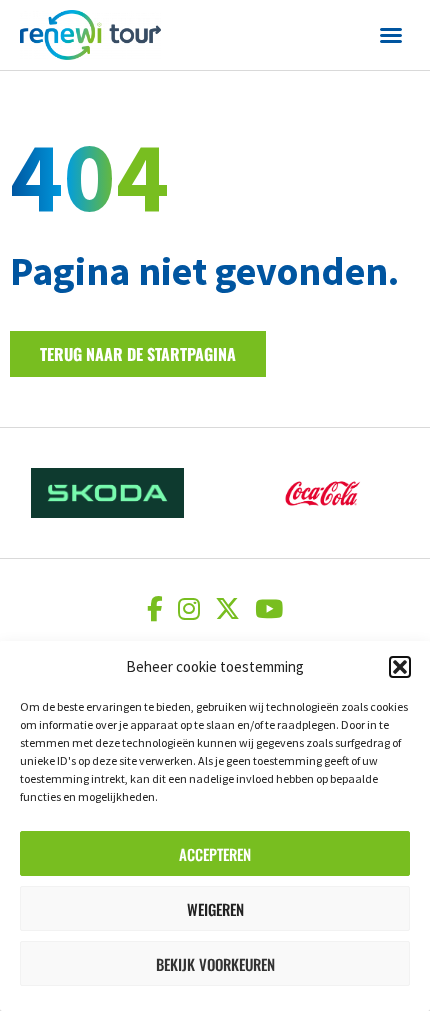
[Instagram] (191, 609)
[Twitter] (230, 609)
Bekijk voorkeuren (215, 964)
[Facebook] (157, 609)
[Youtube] (269, 609)
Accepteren (215, 854)
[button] (400, 667)
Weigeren (215, 909)
